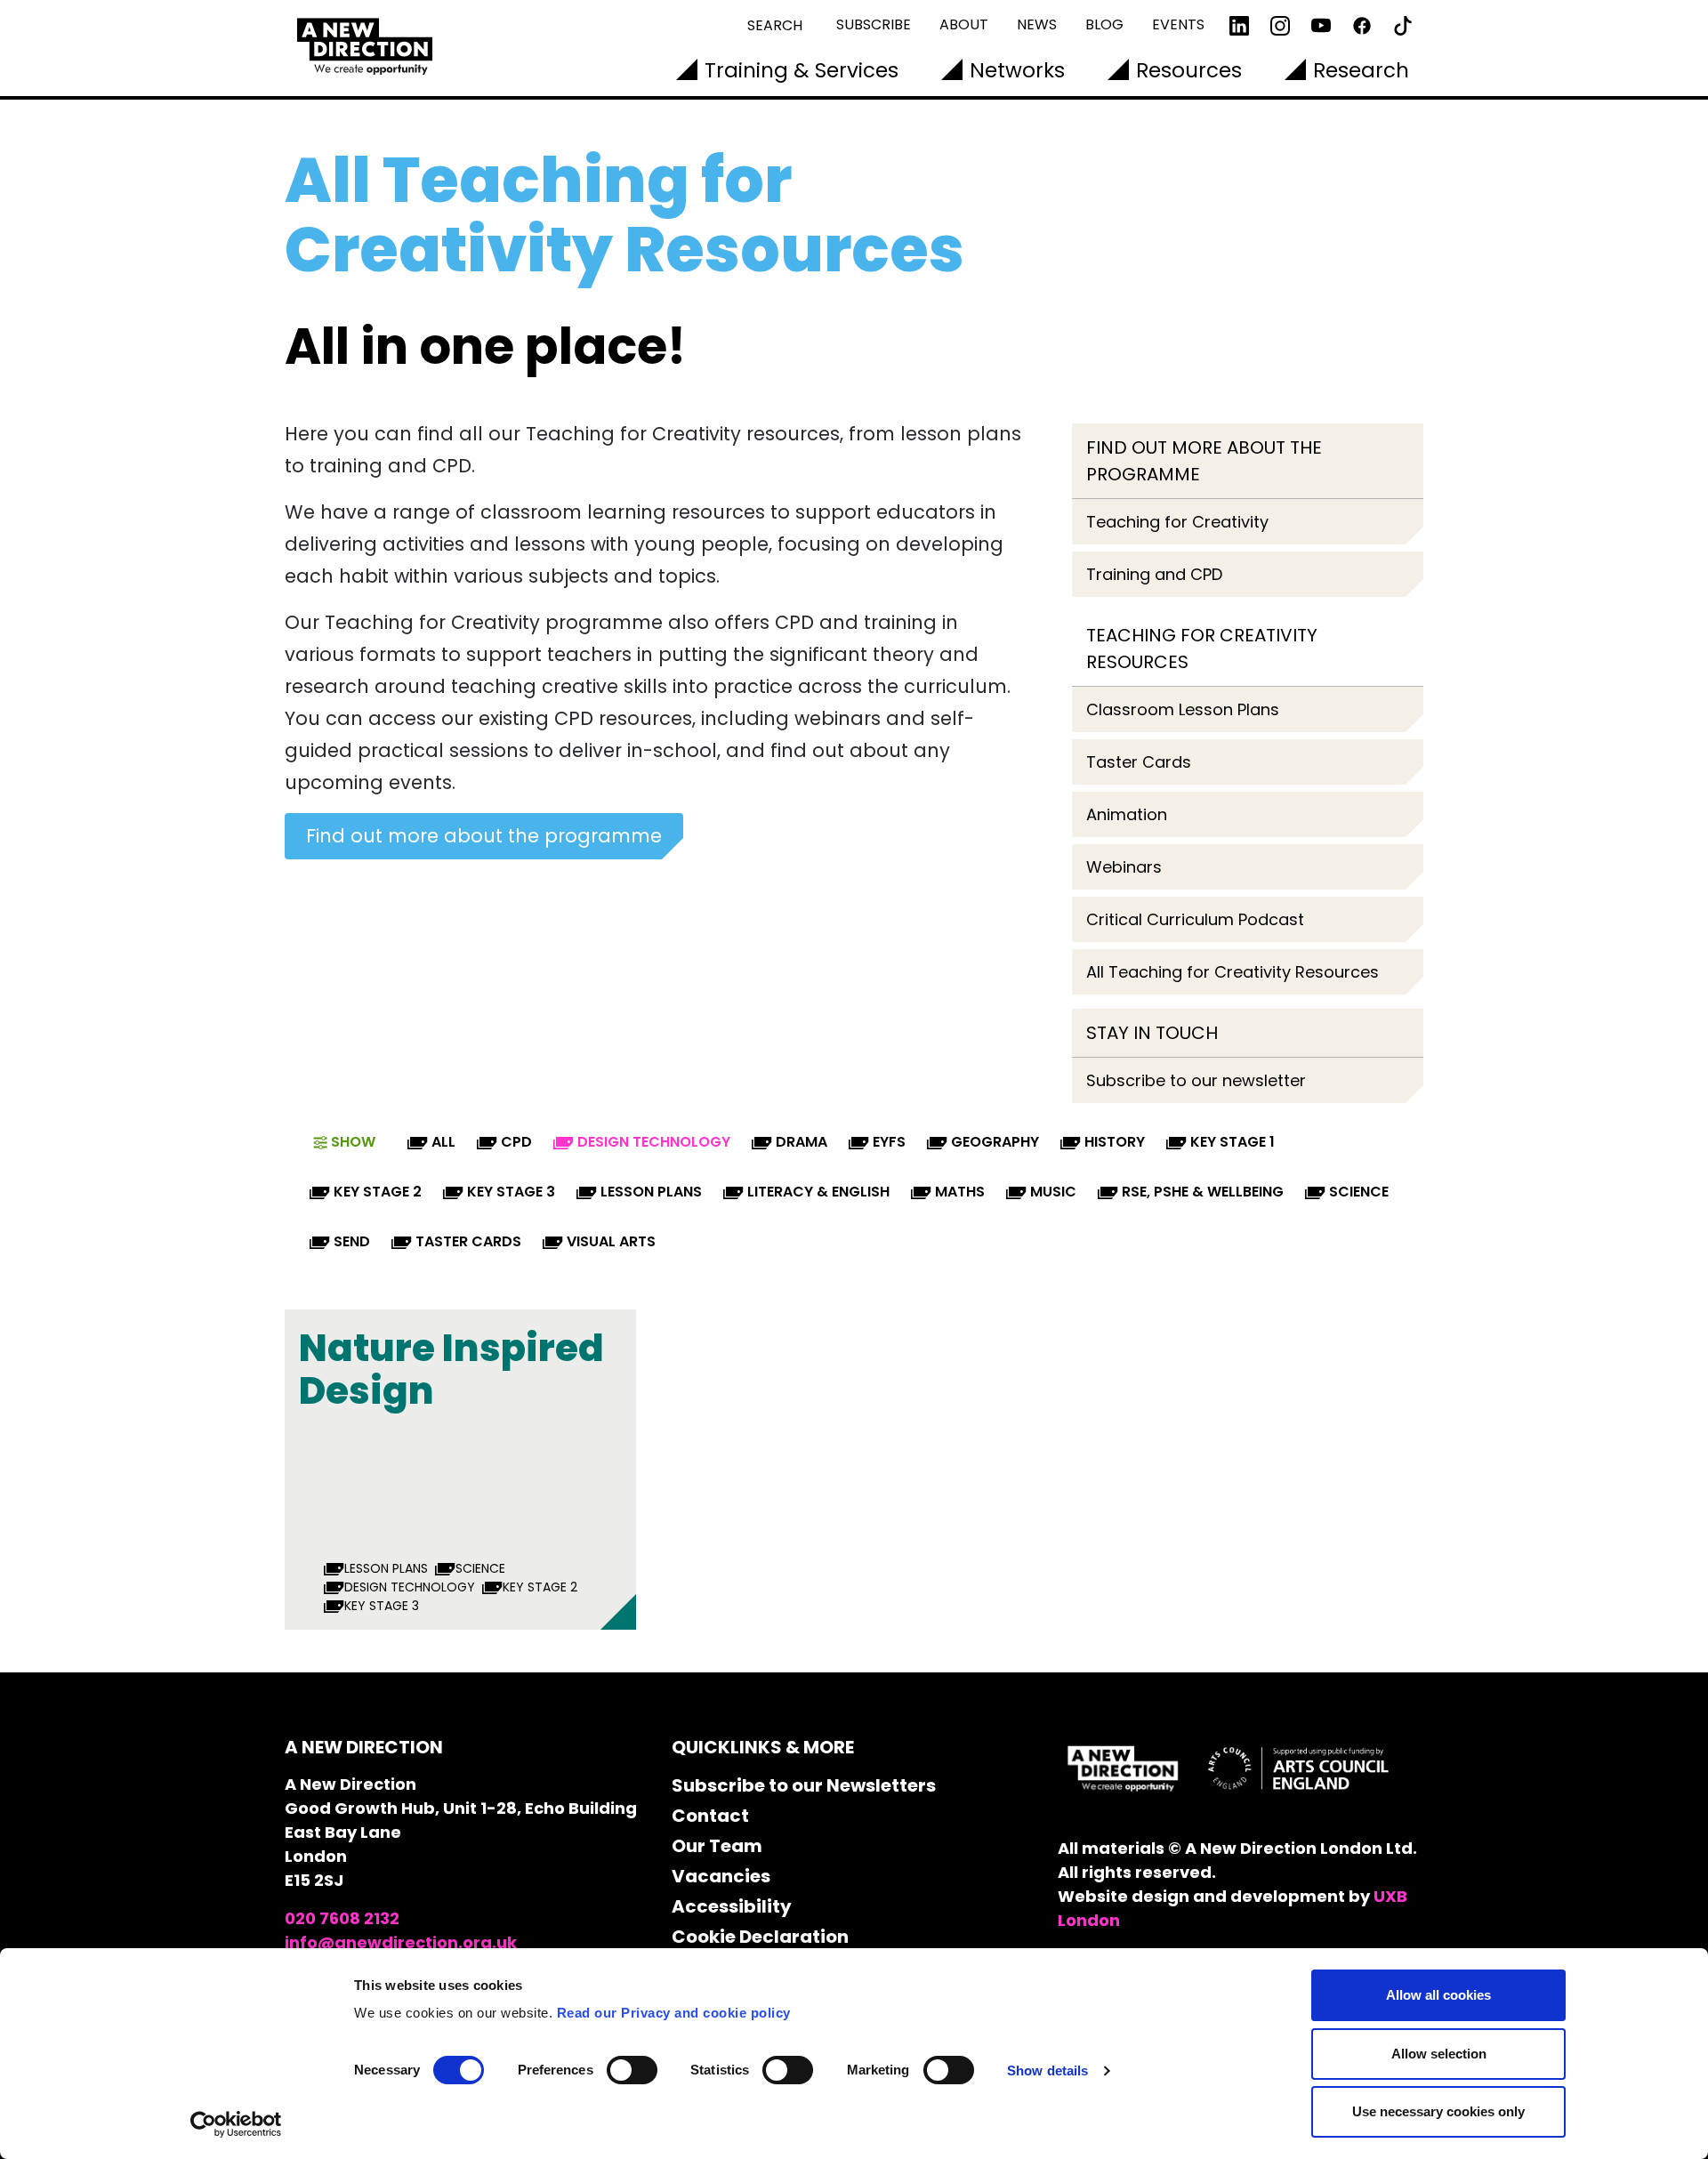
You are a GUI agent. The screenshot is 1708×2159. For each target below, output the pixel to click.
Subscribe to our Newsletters (804, 1785)
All (443, 1142)
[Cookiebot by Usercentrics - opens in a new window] (236, 2124)
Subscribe (874, 24)
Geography (995, 1142)
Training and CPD (1154, 574)
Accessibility (732, 1906)
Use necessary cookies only (1438, 2111)
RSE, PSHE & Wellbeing (1203, 1192)
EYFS (889, 1142)
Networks (1017, 70)
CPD (516, 1142)
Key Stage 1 (1233, 1142)
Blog (1104, 24)
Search (775, 25)
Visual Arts (611, 1241)
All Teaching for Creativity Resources (1233, 972)
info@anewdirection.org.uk (401, 1942)
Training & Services (802, 70)
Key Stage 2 (378, 1192)
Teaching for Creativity (1177, 522)
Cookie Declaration (760, 1937)
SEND (352, 1241)
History (1115, 1142)
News (1037, 24)
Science (1359, 1192)
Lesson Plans (651, 1192)
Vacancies (721, 1876)
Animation (1127, 814)
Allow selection (1439, 2054)
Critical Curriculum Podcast (1195, 919)
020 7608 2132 (342, 1918)
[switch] (632, 2070)
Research (1361, 70)
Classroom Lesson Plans (1183, 709)
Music (1053, 1192)
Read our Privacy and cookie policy (674, 2013)
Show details (1047, 2070)
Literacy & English (818, 1192)
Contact (710, 1816)
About (964, 24)
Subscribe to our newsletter (1196, 1080)
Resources (1189, 70)
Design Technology (654, 1142)
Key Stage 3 (511, 1192)
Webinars (1124, 867)
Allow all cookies (1438, 1995)
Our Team (717, 1846)
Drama (802, 1142)
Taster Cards (1139, 762)
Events (1178, 24)
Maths (960, 1192)
